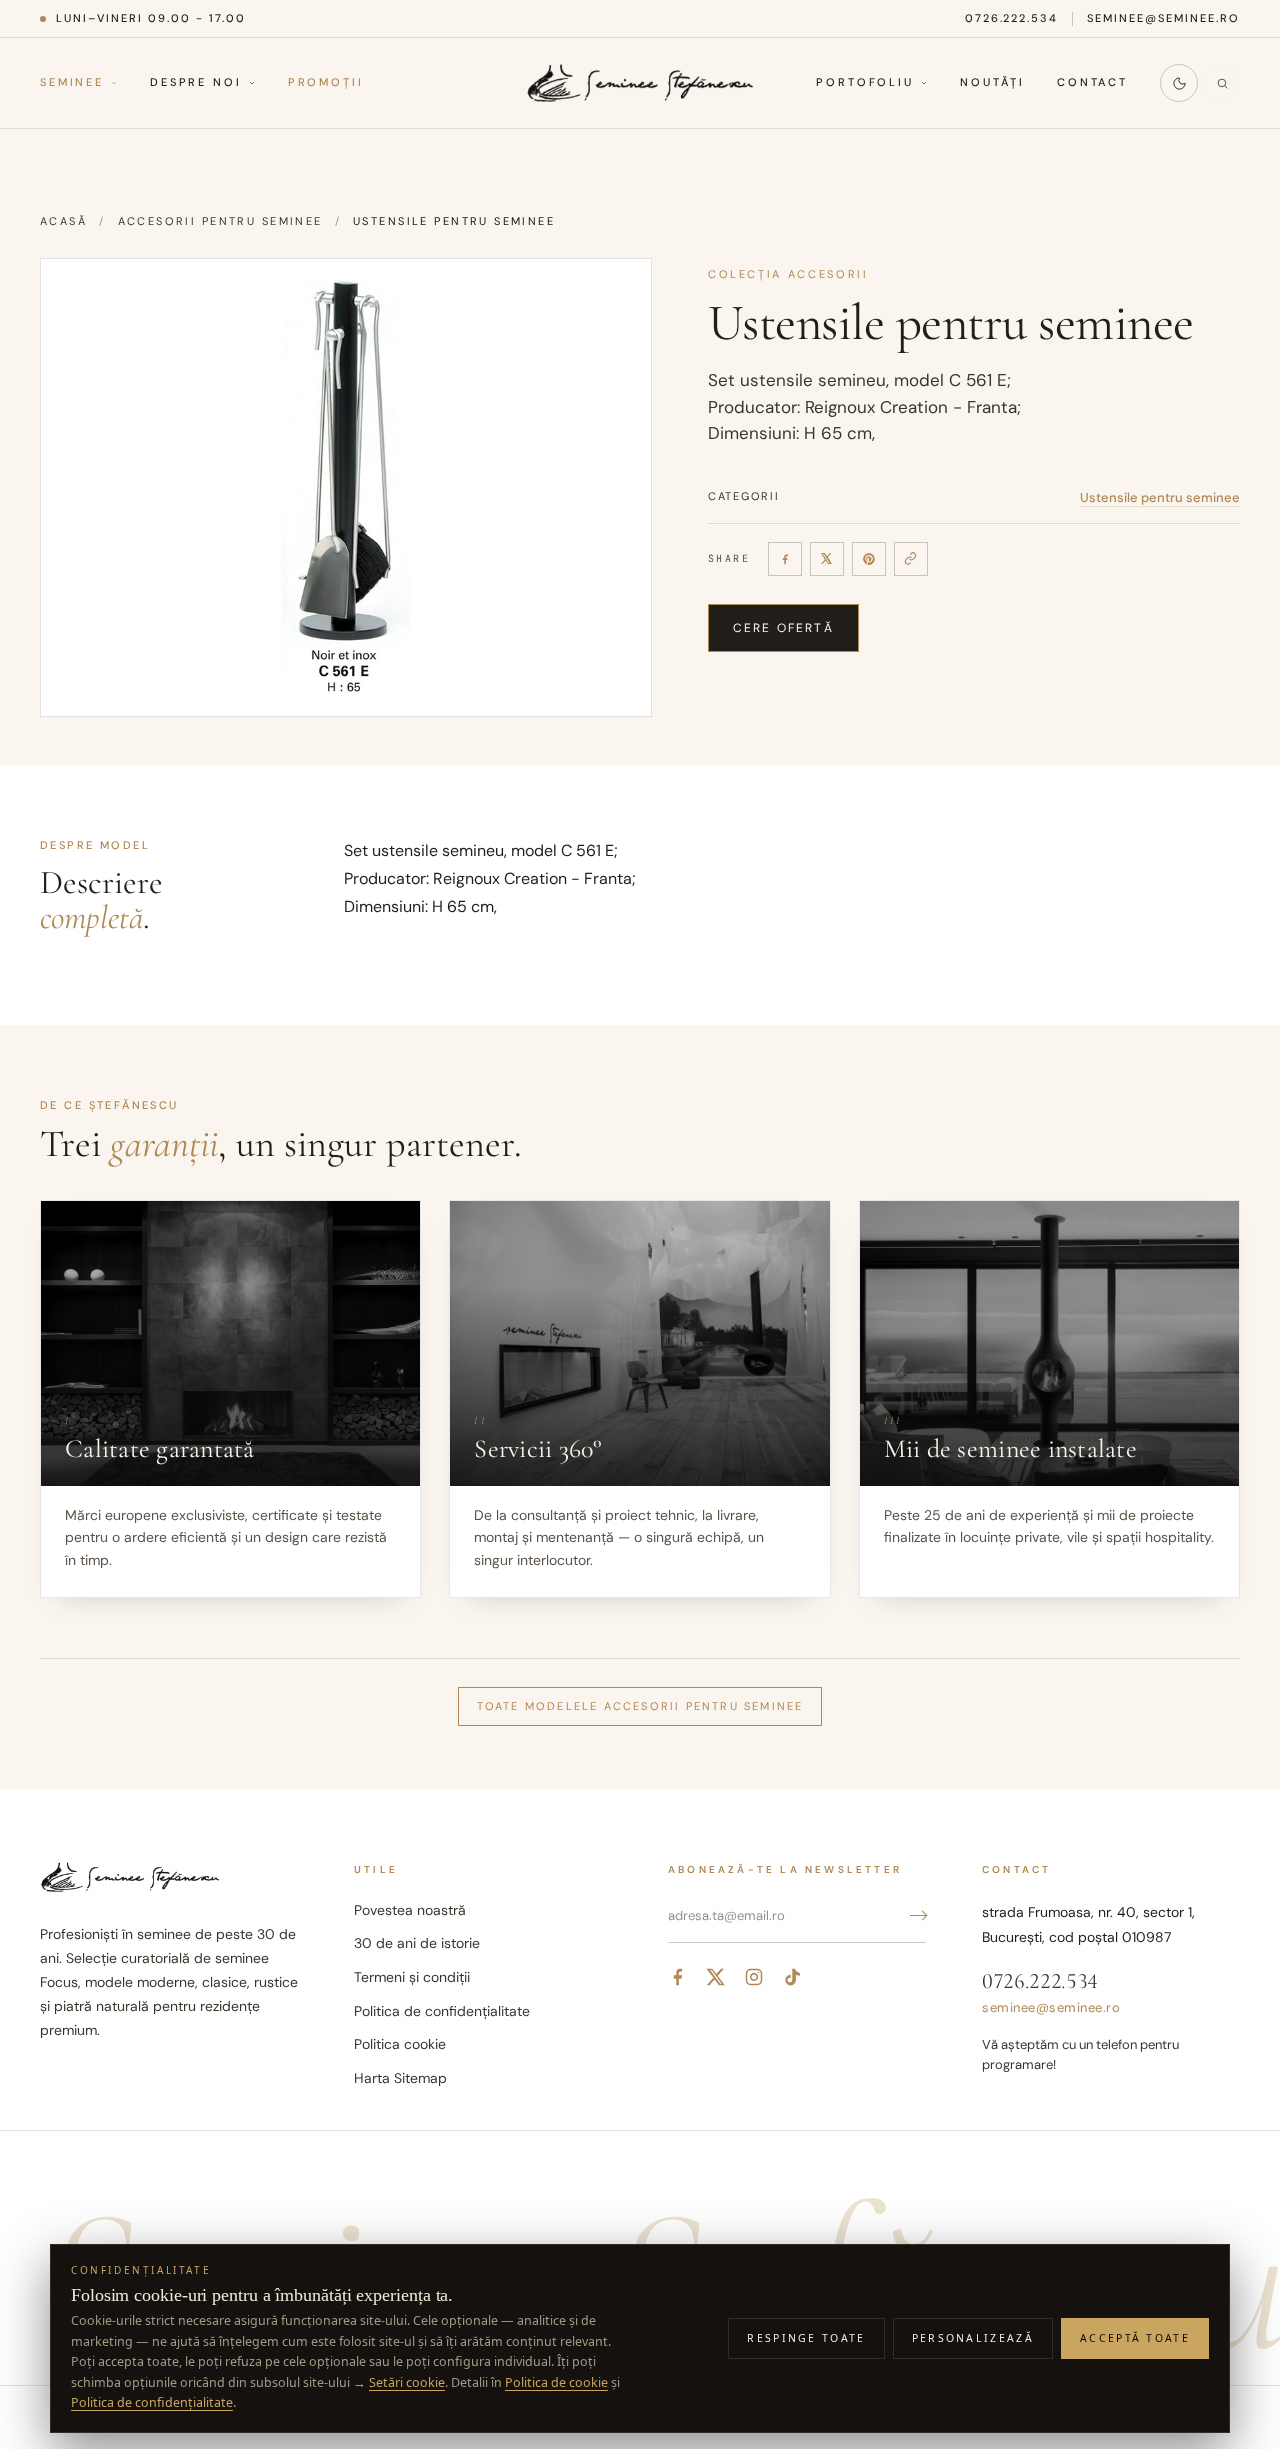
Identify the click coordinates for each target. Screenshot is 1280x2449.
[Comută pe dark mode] (1179, 83)
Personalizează (973, 2338)
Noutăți (992, 83)
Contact (1092, 83)
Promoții (326, 83)
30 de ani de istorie (417, 1943)
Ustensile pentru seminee (1160, 497)
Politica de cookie (556, 2382)
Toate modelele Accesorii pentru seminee (640, 1706)
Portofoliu (865, 83)
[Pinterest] (869, 559)
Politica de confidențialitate (442, 2011)
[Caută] (1222, 83)
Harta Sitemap (400, 2078)
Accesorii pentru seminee (220, 221)
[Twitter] (716, 1977)
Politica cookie (400, 2044)
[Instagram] (754, 1977)
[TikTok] (792, 1977)
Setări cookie (407, 2382)
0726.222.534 (1012, 18)
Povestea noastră (410, 1910)
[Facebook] (785, 559)
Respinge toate (806, 2338)
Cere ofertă (783, 628)
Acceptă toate (1135, 2338)
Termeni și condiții (412, 1977)
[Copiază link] (911, 559)
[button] (346, 487)
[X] (827, 559)
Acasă (63, 221)
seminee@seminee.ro (1163, 18)
